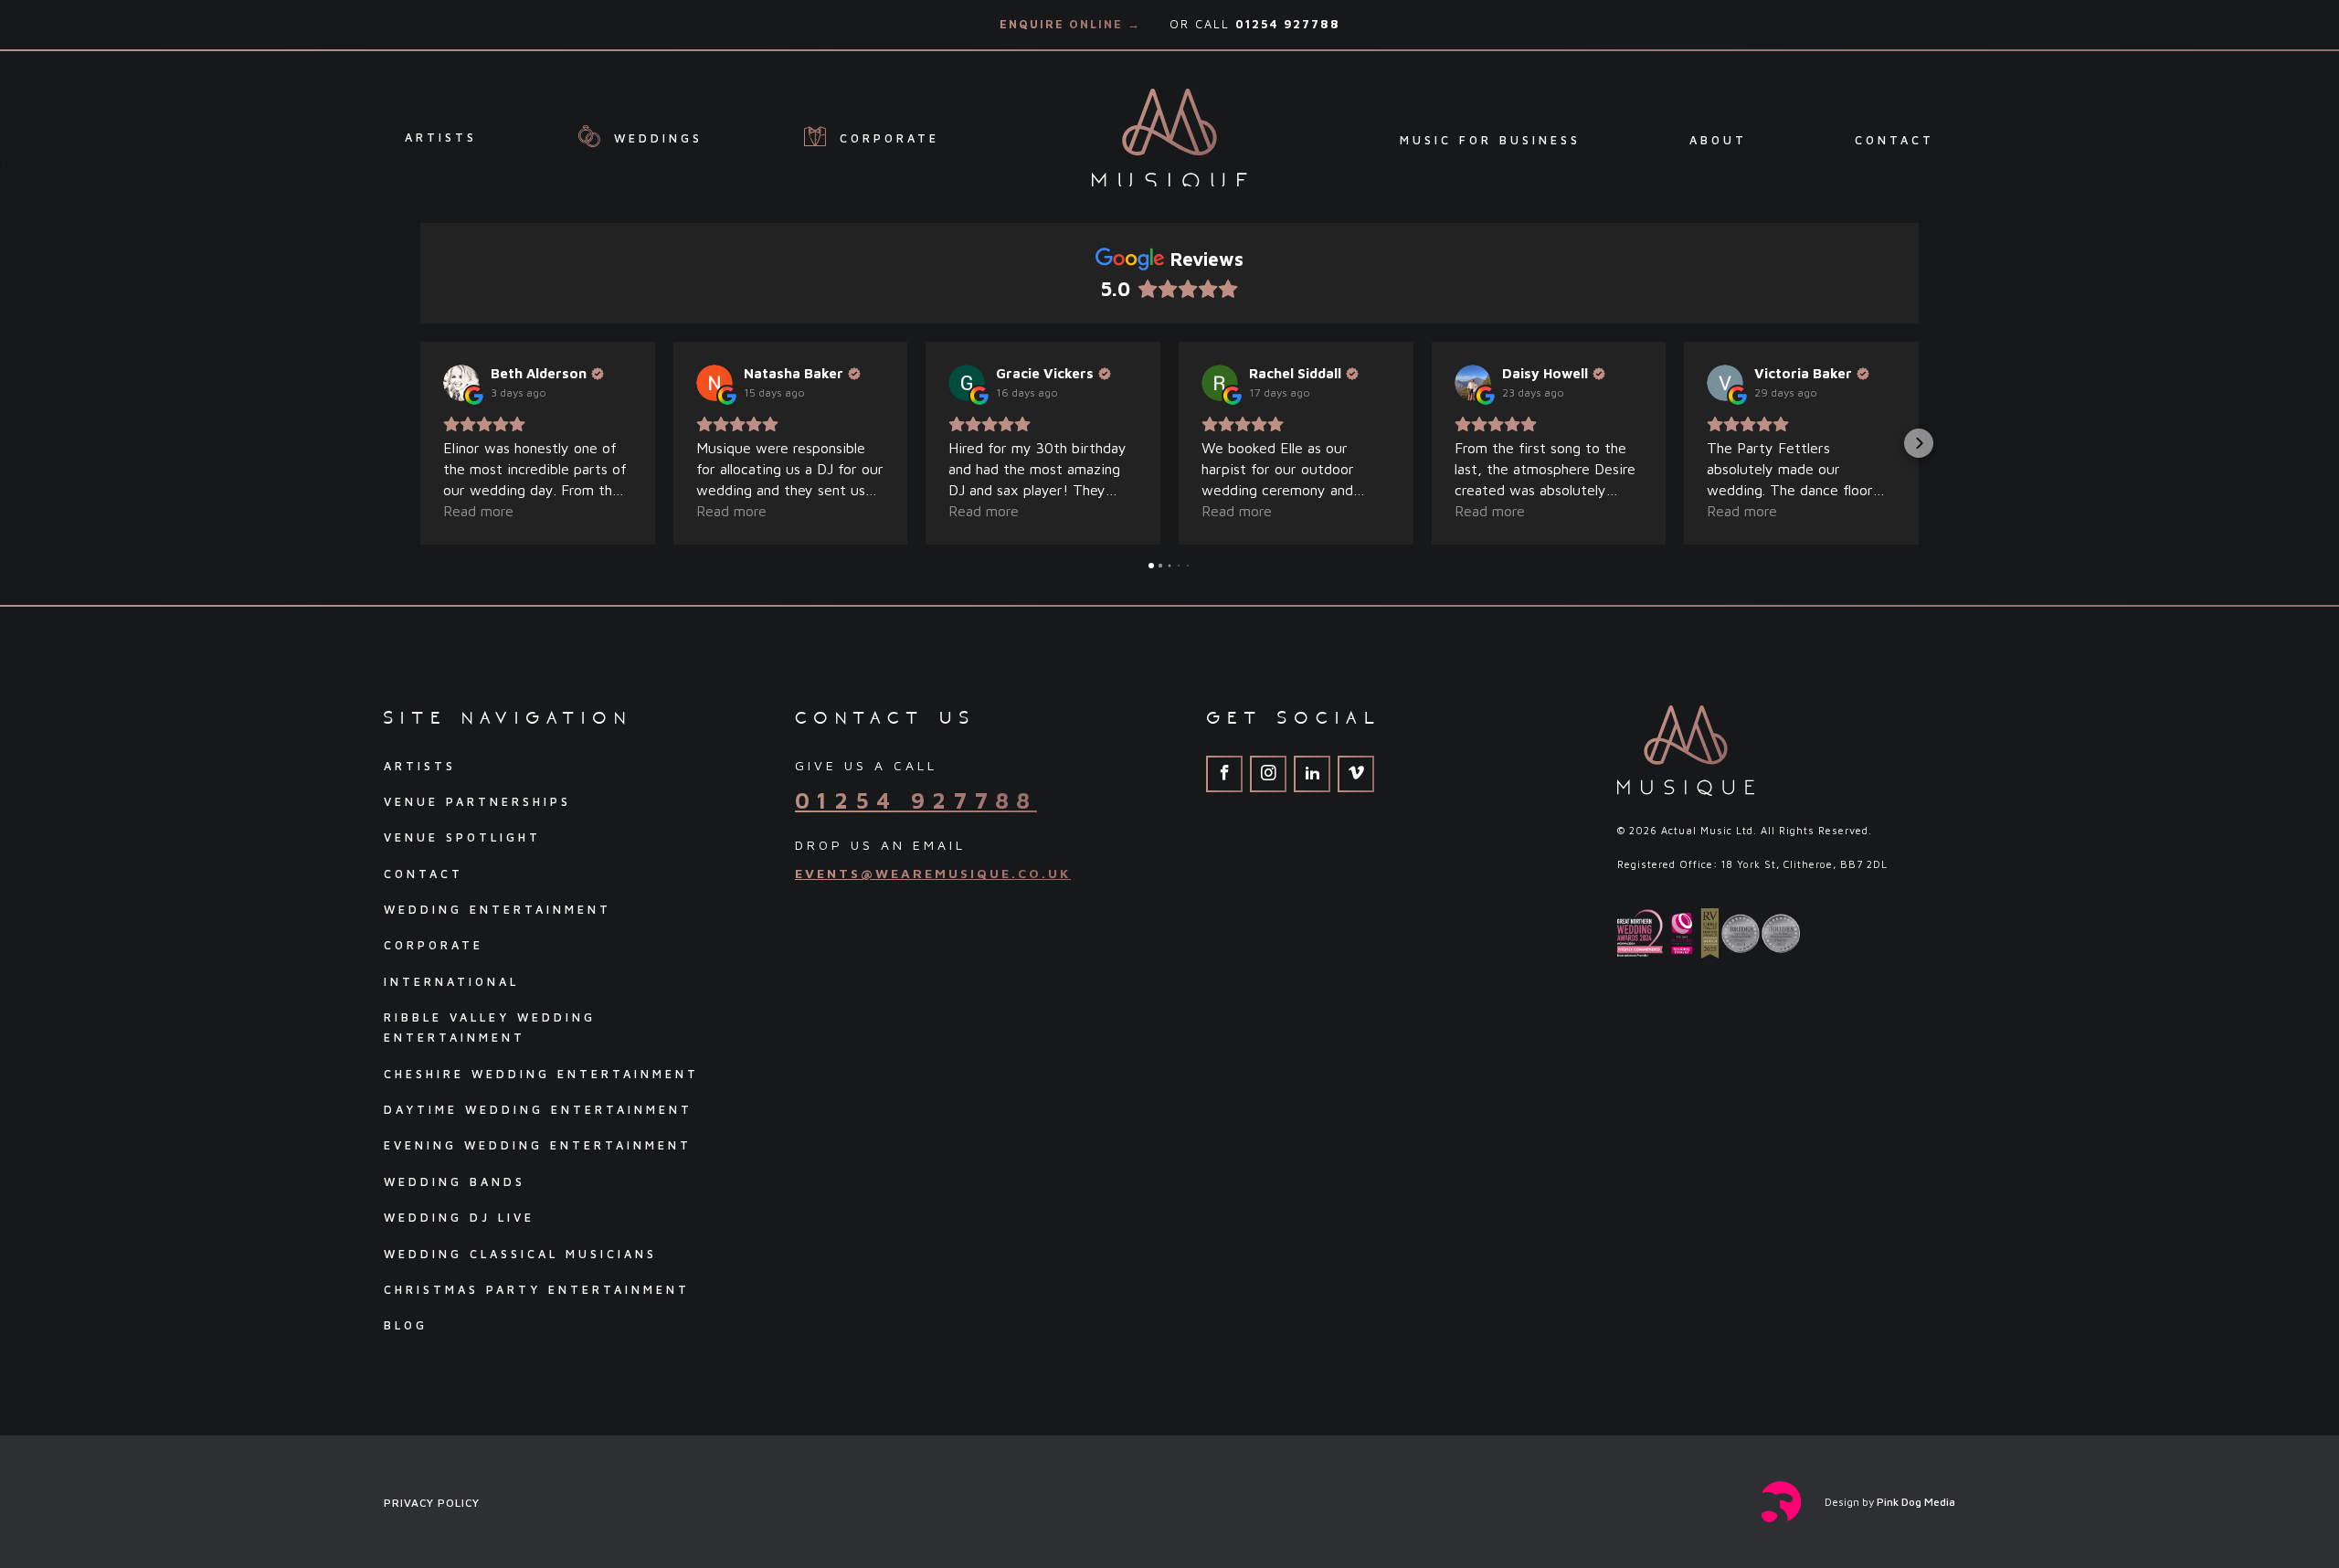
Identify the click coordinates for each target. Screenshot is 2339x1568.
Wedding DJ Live (459, 1218)
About (1718, 140)
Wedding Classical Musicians (520, 1254)
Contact (1894, 140)
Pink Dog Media (1916, 1502)
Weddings (655, 138)
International (451, 982)
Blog (406, 1325)
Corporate (886, 138)
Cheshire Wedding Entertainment (541, 1074)
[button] (420, 443)
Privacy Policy (432, 1503)
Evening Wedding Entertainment (538, 1145)
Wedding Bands (455, 1182)
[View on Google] (461, 383)
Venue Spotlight (462, 837)
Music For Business (1490, 140)
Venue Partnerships (477, 802)
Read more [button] (478, 511)
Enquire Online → (1070, 24)
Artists (441, 137)
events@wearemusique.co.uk (933, 873)
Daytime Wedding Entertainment (538, 1110)
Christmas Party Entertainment (537, 1290)
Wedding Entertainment (497, 910)
